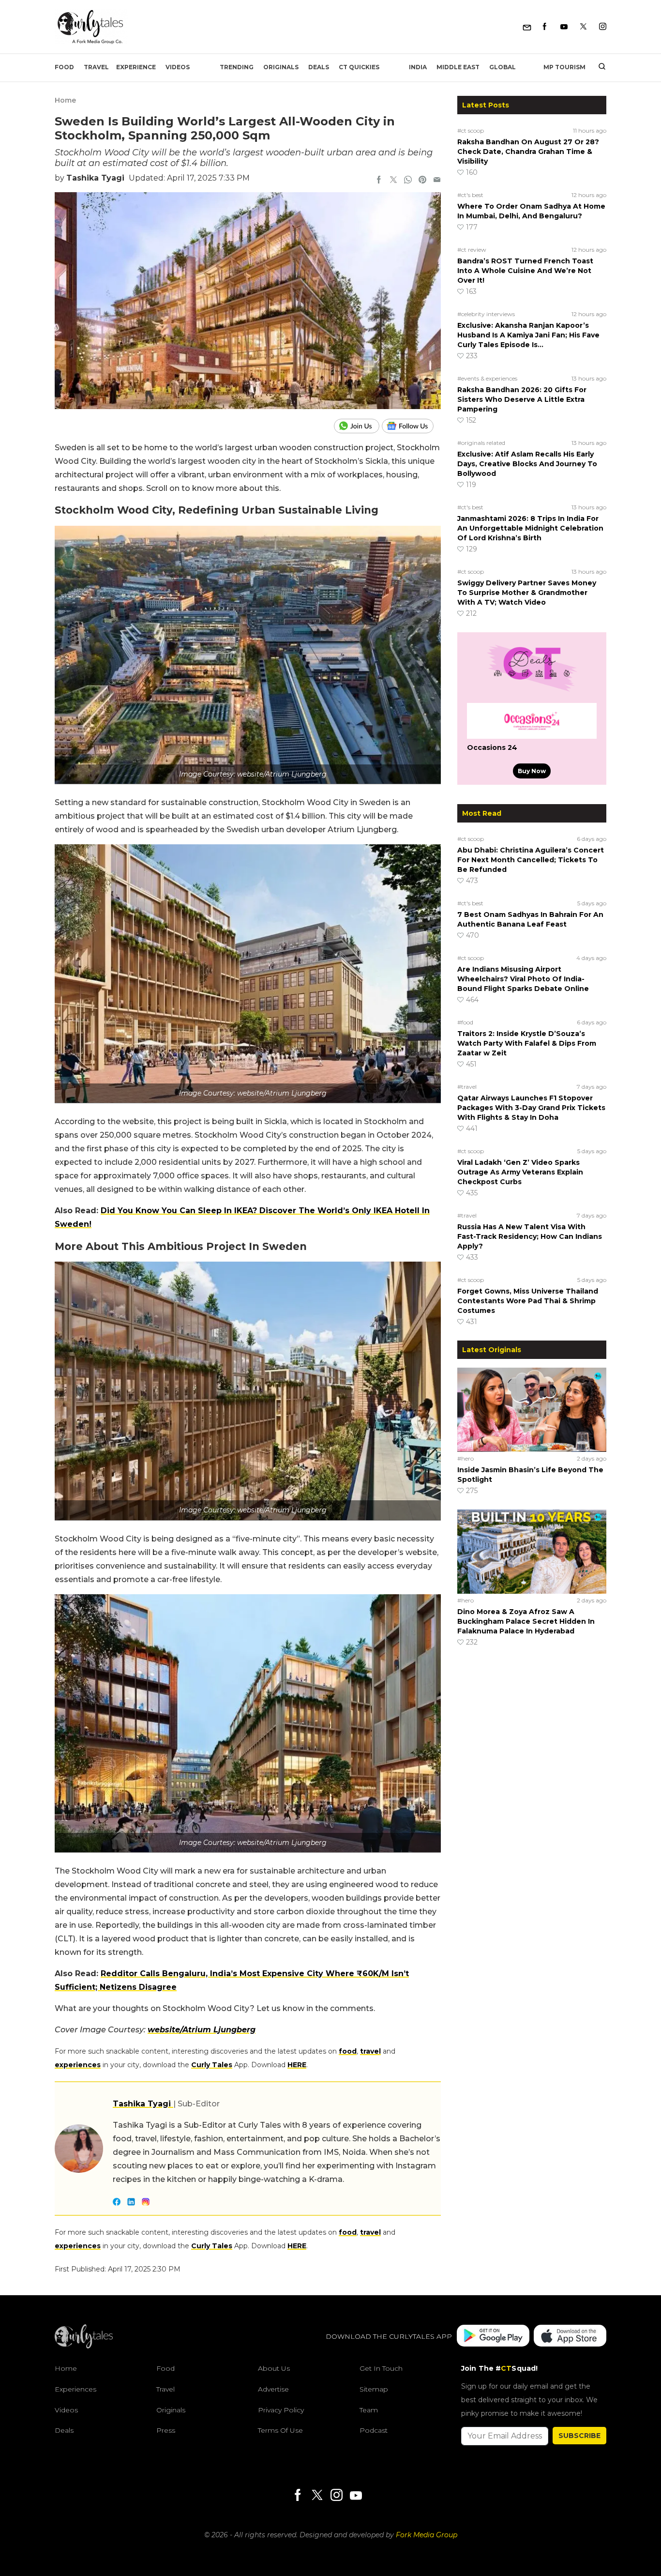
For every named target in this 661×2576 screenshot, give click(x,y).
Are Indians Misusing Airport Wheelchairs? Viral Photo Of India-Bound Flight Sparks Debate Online (523, 979)
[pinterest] (422, 181)
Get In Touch (381, 2368)
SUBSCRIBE (579, 2436)
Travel (96, 67)
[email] (437, 181)
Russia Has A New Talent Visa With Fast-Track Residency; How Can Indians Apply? (530, 1236)
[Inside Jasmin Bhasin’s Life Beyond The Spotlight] (532, 1409)
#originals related (481, 443)
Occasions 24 (492, 747)
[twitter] (393, 181)
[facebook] (379, 181)
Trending (237, 67)
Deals (319, 67)
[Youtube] (564, 27)
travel (370, 2051)
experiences (78, 2065)
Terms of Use (280, 2430)
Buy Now (532, 771)
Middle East (458, 67)
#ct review (472, 250)
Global (503, 67)
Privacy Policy (281, 2410)
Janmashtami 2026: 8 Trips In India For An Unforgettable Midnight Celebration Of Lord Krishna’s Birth (530, 528)
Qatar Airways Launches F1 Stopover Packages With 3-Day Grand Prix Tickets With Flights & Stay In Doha (531, 1108)
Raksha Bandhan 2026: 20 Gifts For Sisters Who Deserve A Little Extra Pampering (522, 399)
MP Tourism (564, 67)
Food (64, 67)
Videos (178, 67)
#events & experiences (487, 378)
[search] (598, 67)
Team (369, 2410)
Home (65, 100)
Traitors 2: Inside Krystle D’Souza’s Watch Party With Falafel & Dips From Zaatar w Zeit (527, 1043)
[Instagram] (603, 27)
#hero (466, 1458)
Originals (281, 67)
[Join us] (358, 426)
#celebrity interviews (486, 314)
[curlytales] (84, 2346)
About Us (274, 2368)
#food (465, 1022)
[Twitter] (583, 27)
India (418, 67)
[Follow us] (411, 426)
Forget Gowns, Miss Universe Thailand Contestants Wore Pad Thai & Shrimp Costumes (528, 1301)
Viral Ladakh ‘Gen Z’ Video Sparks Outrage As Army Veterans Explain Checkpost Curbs (520, 1172)
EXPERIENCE (136, 67)
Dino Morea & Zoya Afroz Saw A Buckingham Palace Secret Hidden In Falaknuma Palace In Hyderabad (526, 1621)
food (348, 2051)
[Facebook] (545, 27)
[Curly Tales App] (493, 2337)
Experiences (75, 2389)
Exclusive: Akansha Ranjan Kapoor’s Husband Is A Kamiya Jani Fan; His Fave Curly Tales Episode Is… (528, 335)
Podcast (374, 2430)
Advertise (273, 2389)
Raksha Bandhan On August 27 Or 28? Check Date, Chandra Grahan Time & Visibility (528, 152)
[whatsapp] (408, 181)
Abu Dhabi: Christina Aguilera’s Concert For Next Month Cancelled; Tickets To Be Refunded (531, 860)
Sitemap (374, 2389)
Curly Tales (212, 2065)
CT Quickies (359, 67)
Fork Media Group (427, 2535)
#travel (467, 1087)
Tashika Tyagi (95, 178)
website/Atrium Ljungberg (202, 2030)
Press (166, 2430)
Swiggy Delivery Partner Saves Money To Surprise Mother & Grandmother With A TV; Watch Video (527, 593)
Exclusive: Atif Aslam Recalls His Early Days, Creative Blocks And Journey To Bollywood (527, 464)
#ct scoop (471, 130)
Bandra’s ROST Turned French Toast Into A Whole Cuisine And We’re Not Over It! (525, 271)
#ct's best (470, 195)
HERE (297, 2065)
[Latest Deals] (532, 691)
